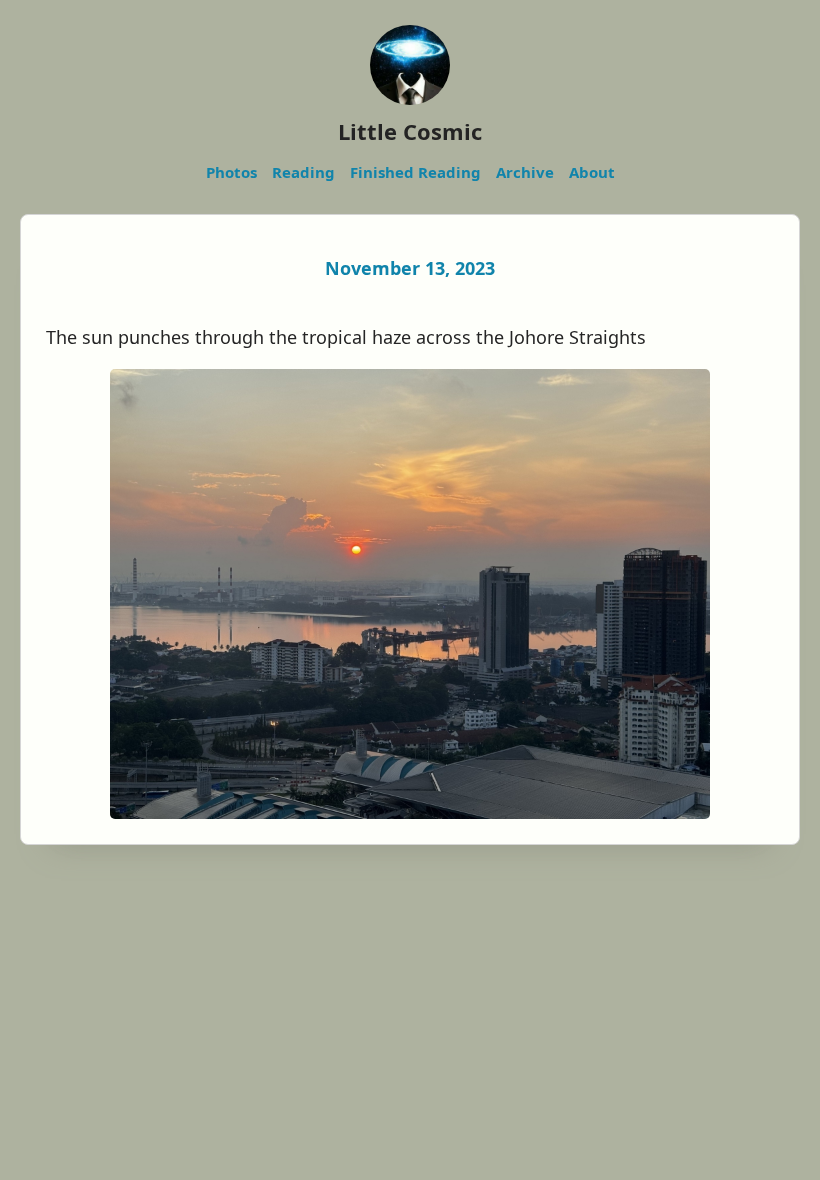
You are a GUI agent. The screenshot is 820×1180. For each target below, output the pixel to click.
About (592, 172)
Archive (525, 172)
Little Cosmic (410, 131)
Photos (231, 172)
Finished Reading (415, 172)
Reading (303, 172)
